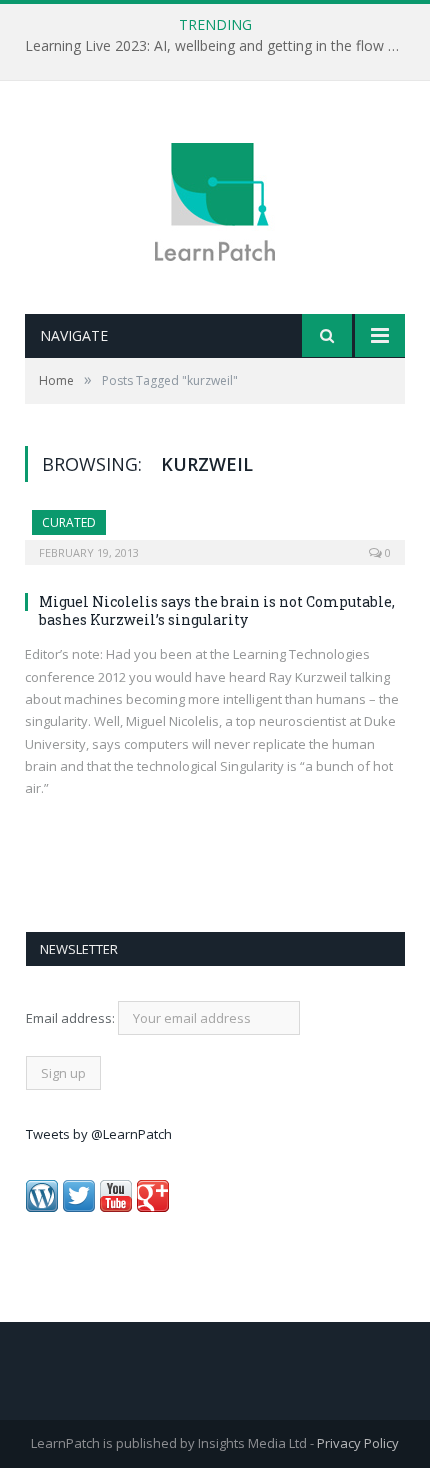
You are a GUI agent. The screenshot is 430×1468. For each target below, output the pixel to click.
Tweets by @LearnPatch (99, 1134)
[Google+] (153, 1207)
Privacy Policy (358, 1443)
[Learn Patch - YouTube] (116, 1207)
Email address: (72, 1018)
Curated (69, 522)
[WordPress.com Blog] (42, 1207)
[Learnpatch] (215, 199)
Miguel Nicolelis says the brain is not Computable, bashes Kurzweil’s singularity (217, 610)
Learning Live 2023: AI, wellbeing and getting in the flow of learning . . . (220, 46)
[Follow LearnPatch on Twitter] (79, 1207)
